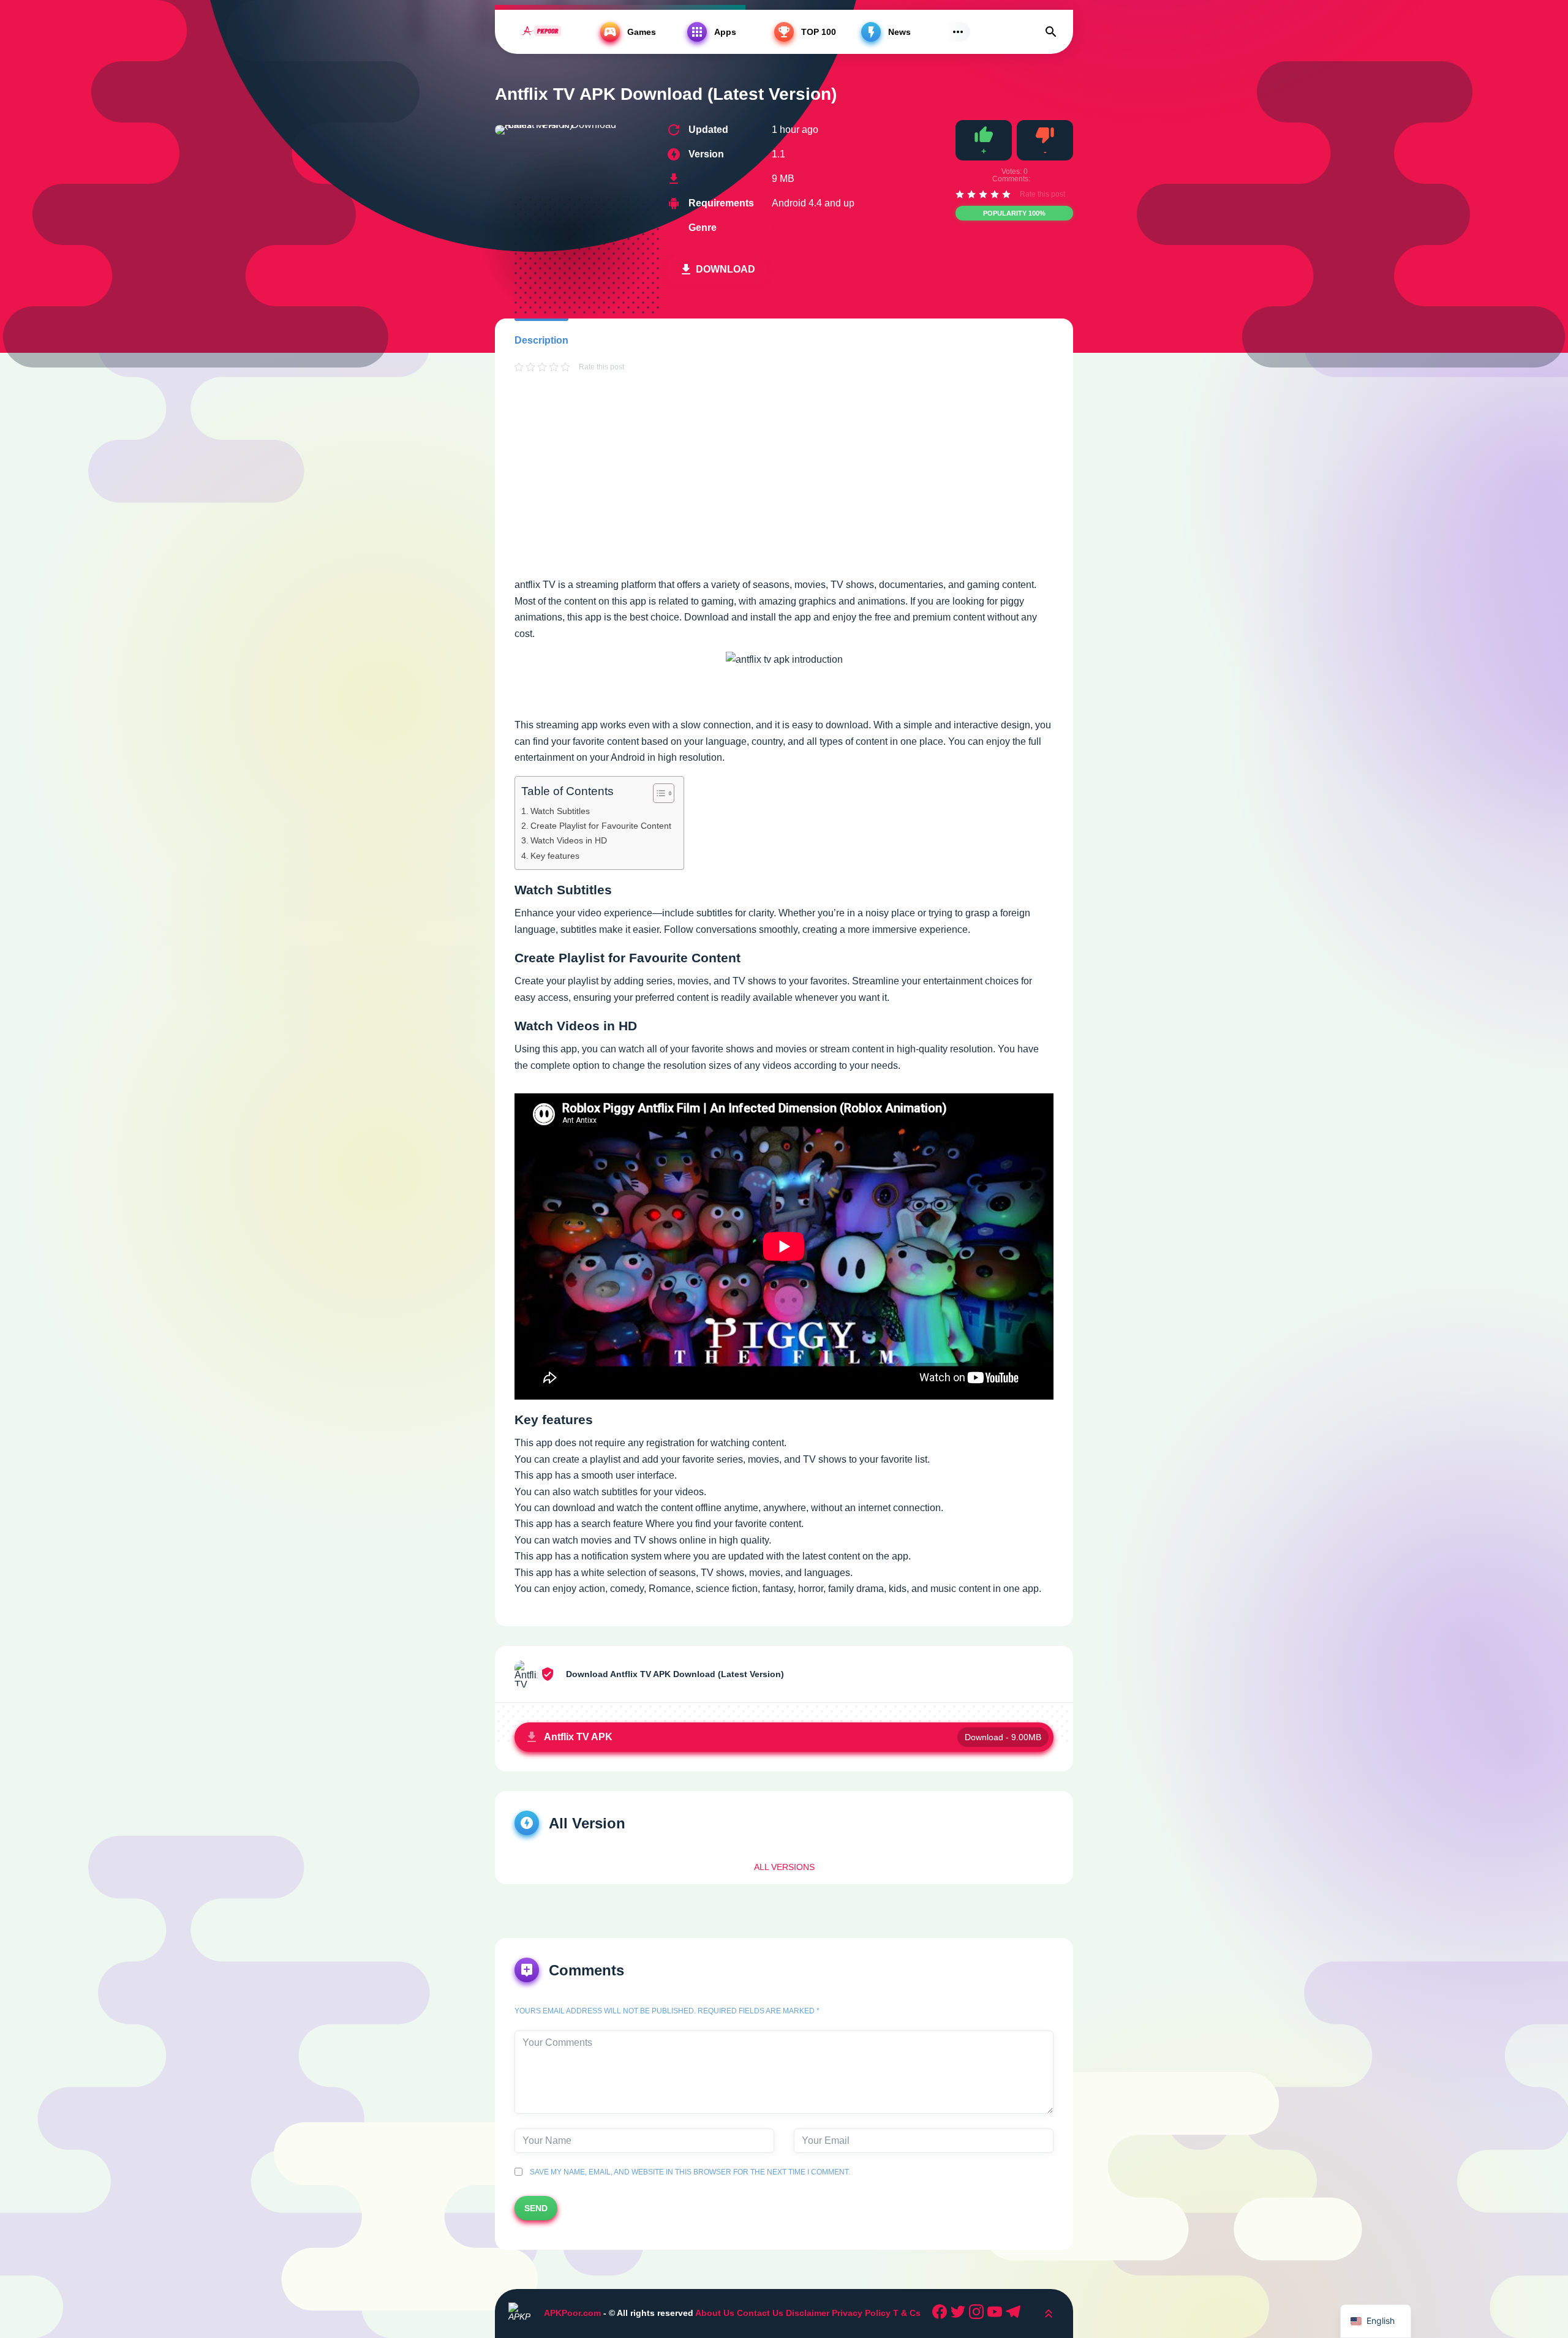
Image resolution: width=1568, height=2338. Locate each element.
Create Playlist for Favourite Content (601, 826)
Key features (555, 856)
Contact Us (760, 2313)
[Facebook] (941, 2313)
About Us (715, 2313)
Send (536, 2208)
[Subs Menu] (958, 32)
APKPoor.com (572, 2313)
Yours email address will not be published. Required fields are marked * (667, 2011)
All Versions (784, 1867)
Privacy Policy (861, 2313)
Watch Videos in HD (569, 840)
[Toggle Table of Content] (658, 793)
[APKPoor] (541, 32)
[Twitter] (960, 2313)
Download (726, 269)
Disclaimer (809, 2313)
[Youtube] (997, 2313)
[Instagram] (978, 2313)
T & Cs (907, 2313)
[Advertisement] (784, 486)
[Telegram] (1015, 2313)
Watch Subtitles (560, 811)
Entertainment (802, 228)
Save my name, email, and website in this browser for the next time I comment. (688, 2172)
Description (541, 340)
